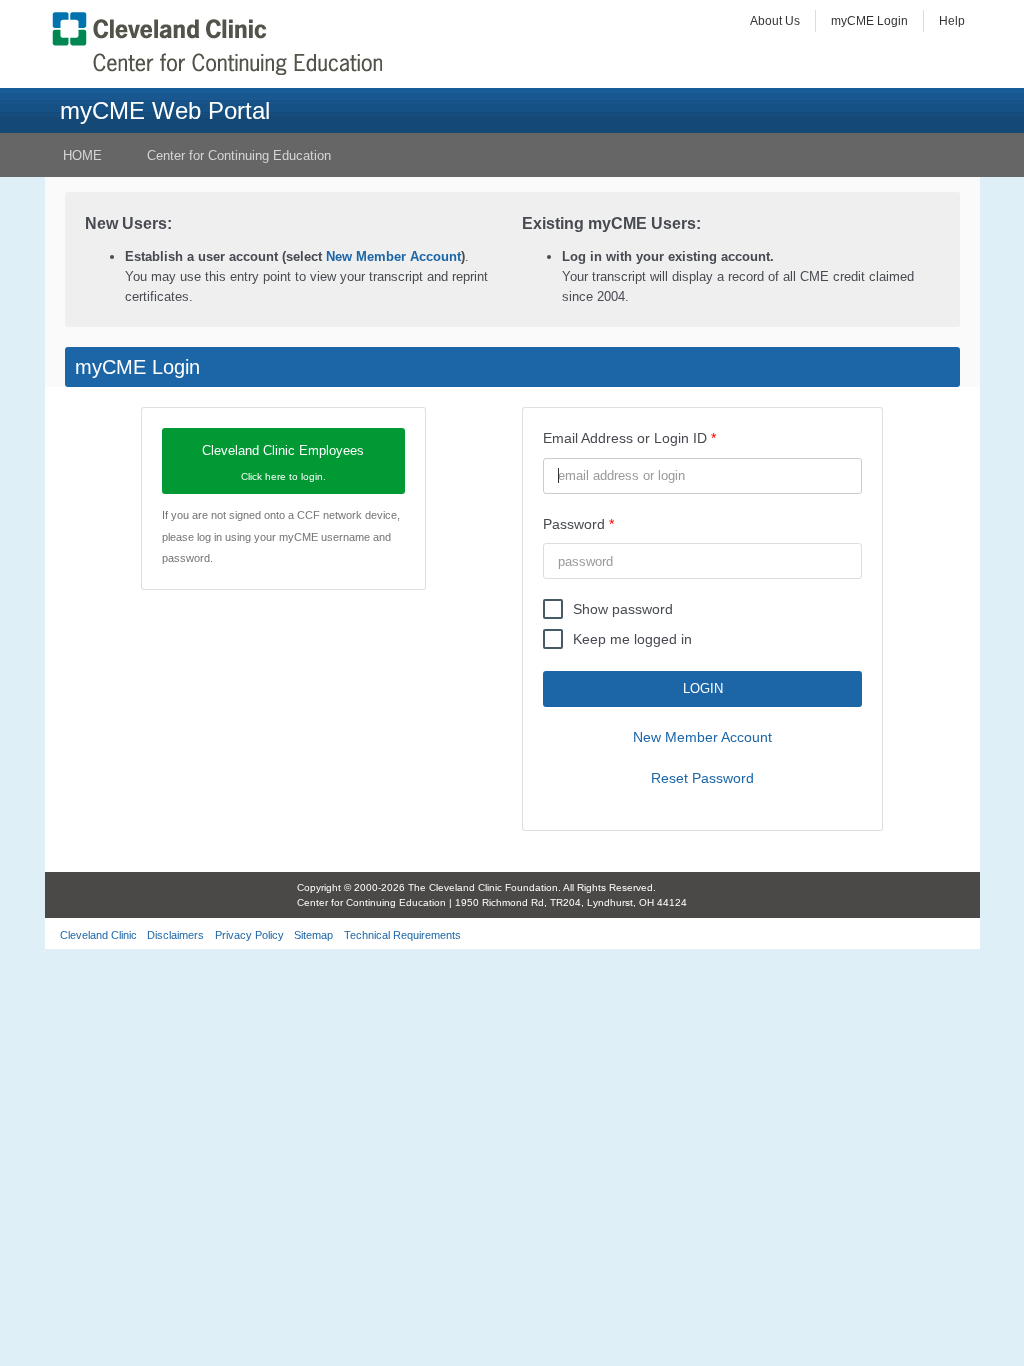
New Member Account (393, 256)
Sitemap (313, 935)
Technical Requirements (402, 935)
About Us (775, 21)
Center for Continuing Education (239, 155)
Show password (623, 609)
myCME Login (869, 21)
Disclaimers (175, 935)
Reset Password (702, 778)
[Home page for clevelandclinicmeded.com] (222, 43)
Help (952, 21)
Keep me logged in (632, 639)
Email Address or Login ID (625, 438)
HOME (82, 155)
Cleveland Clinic (98, 935)
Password (574, 524)
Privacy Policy (249, 935)
